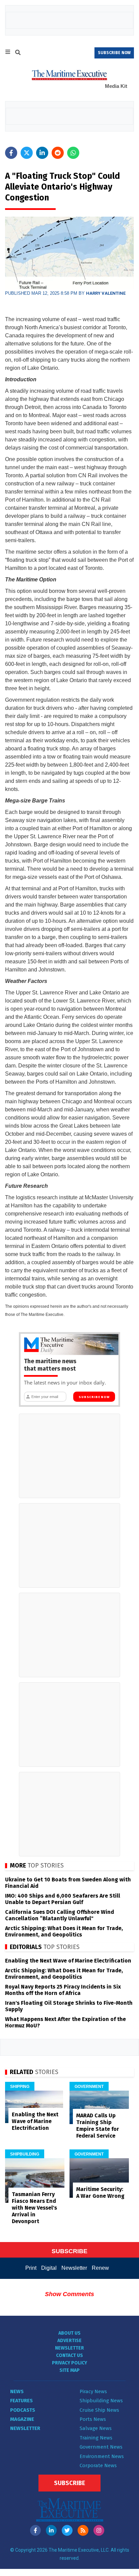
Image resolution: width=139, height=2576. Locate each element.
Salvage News (96, 2428)
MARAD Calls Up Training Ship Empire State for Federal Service (98, 2126)
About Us (69, 2333)
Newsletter (74, 2268)
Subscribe (69, 2483)
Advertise (69, 2341)
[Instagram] (99, 2530)
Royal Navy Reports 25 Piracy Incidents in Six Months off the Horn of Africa (63, 1990)
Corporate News (98, 2465)
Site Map (69, 2370)
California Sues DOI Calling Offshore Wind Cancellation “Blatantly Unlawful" (60, 1915)
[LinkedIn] (51, 2530)
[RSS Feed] (83, 2530)
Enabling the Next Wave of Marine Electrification (68, 1961)
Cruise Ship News (99, 2410)
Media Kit (116, 86)
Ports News (93, 2419)
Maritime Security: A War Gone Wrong (100, 2193)
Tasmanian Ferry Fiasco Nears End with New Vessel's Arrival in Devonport (34, 2208)
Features (21, 2401)
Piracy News (93, 2391)
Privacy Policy (69, 2363)
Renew (100, 2268)
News (17, 2391)
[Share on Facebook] (11, 153)
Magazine (22, 2419)
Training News (96, 2438)
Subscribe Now (94, 1397)
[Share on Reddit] (58, 153)
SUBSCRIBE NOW (114, 53)
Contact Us (69, 2355)
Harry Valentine (106, 293)
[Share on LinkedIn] (42, 153)
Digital (49, 2268)
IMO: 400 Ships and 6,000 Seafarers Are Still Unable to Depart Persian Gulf (63, 1899)
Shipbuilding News (101, 2401)
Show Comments (69, 2294)
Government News (101, 2447)
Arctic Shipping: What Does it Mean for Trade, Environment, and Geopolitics (64, 1931)
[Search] (18, 53)
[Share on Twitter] (27, 153)
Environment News (102, 2456)
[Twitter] (67, 2530)
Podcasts (23, 2410)
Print (31, 2268)
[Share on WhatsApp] (73, 153)
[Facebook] (35, 2530)
